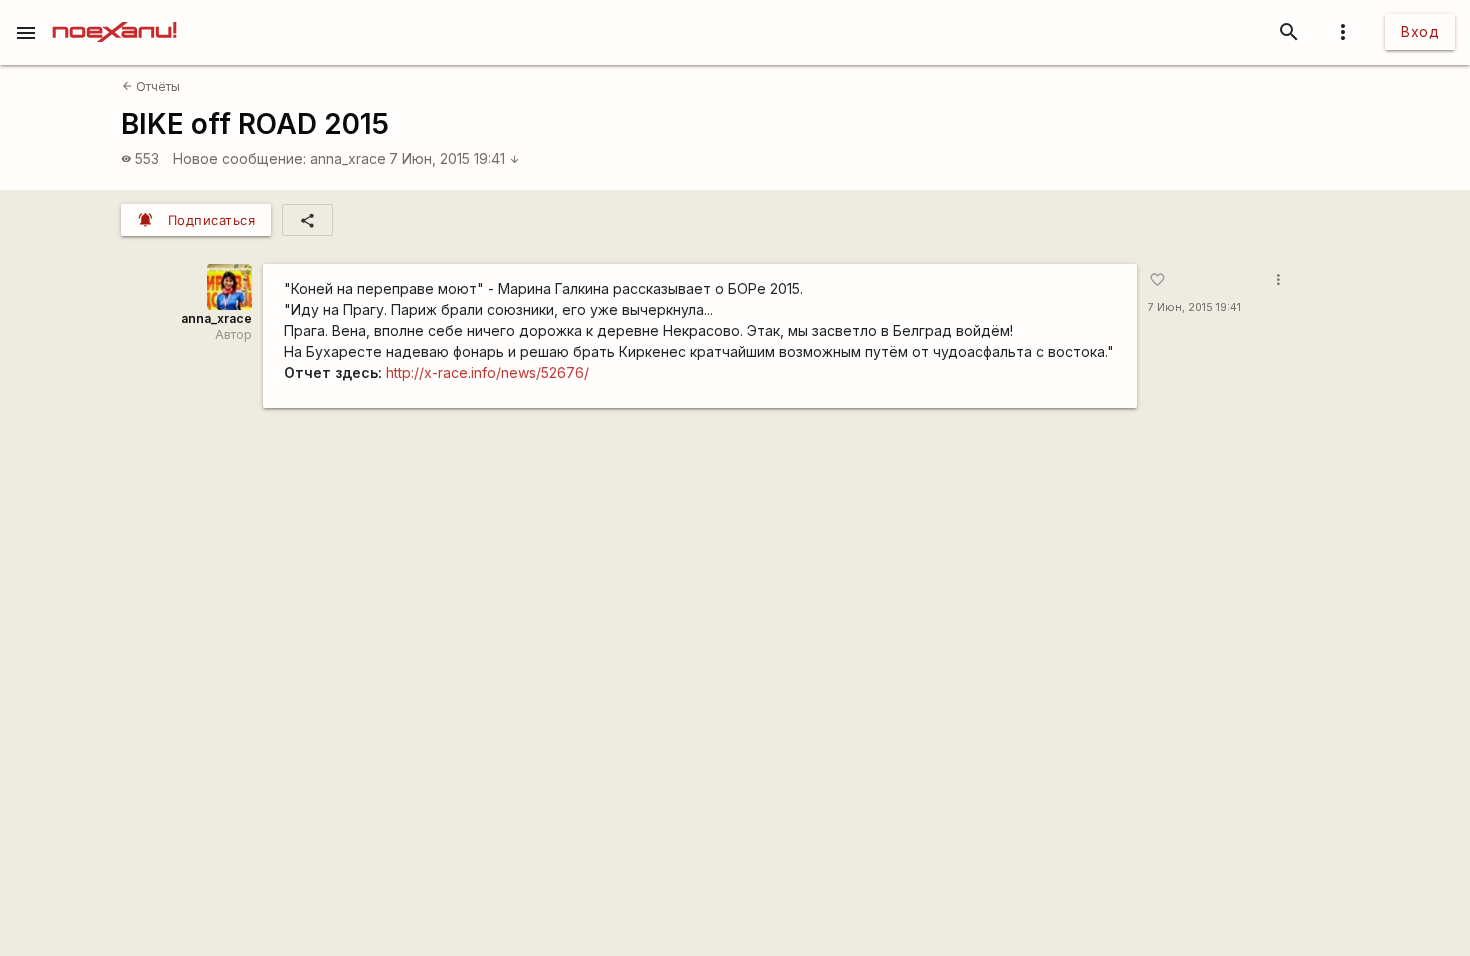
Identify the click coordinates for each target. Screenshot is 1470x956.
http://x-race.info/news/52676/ (487, 372)
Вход (1420, 31)
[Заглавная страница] (114, 14)
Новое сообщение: (239, 158)
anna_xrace (348, 158)
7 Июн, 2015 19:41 (454, 158)
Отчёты (151, 86)
